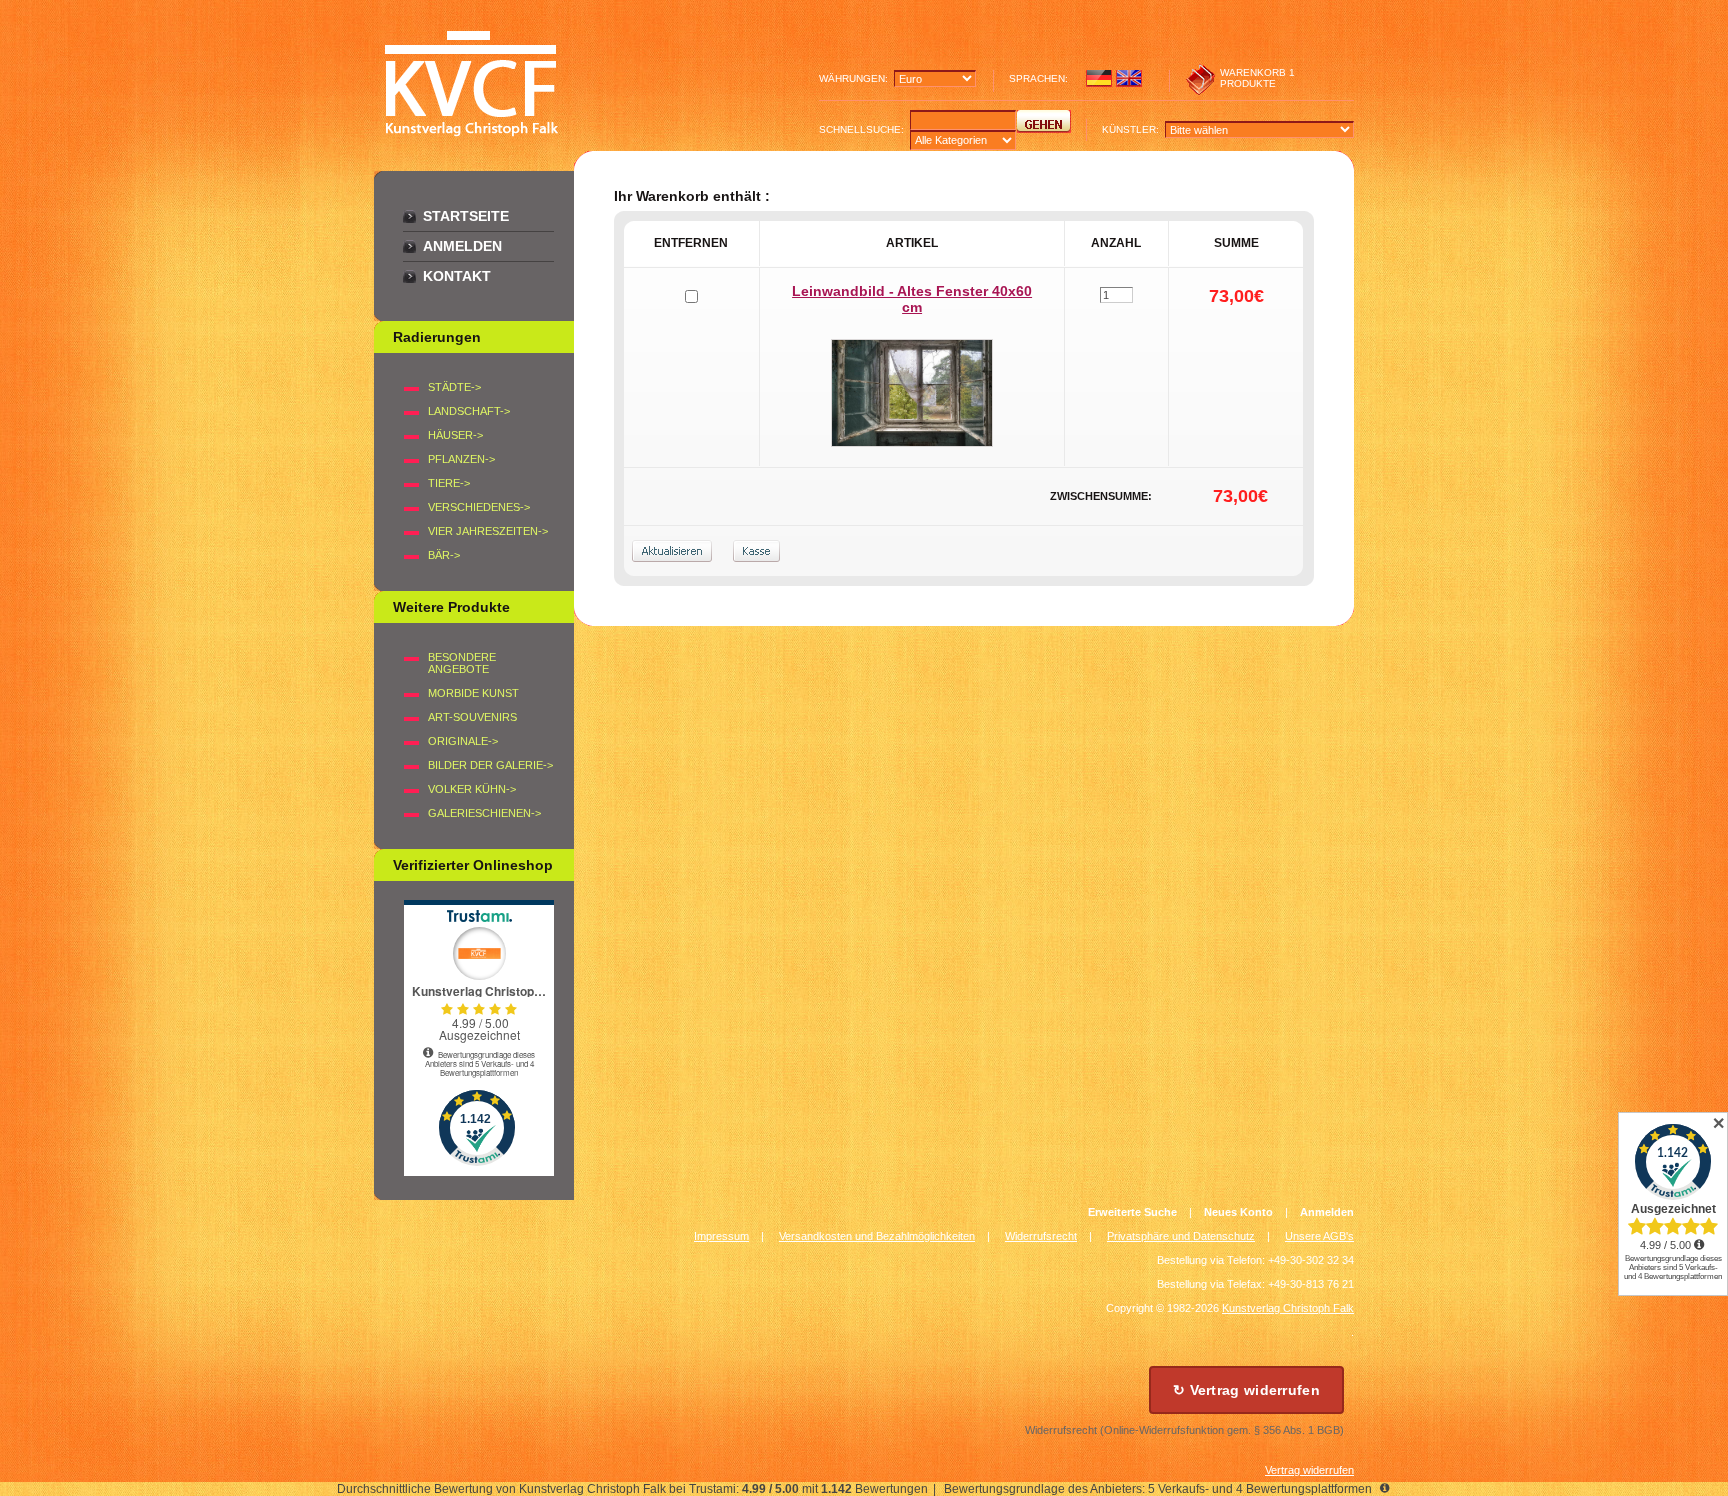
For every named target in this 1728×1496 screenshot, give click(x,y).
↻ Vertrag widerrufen (1246, 1390)
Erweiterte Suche (1132, 1212)
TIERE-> (449, 483)
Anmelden (462, 246)
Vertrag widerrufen (1309, 1470)
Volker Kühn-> (472, 789)
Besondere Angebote (462, 663)
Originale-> (463, 741)
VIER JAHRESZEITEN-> (488, 531)
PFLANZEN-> (461, 459)
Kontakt (457, 276)
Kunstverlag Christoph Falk (1288, 1308)
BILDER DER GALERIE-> (490, 765)
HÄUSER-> (455, 435)
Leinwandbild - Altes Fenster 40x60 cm (912, 299)
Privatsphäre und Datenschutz (1181, 1236)
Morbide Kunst (473, 693)
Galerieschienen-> (484, 813)
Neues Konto (1238, 1212)
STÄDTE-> (454, 387)
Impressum (721, 1236)
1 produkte (1257, 78)
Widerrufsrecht (1041, 1236)
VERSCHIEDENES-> (479, 507)
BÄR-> (444, 555)
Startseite (466, 216)
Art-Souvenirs (472, 717)
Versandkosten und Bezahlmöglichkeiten (877, 1236)
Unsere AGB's (1319, 1236)
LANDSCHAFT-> (469, 411)
